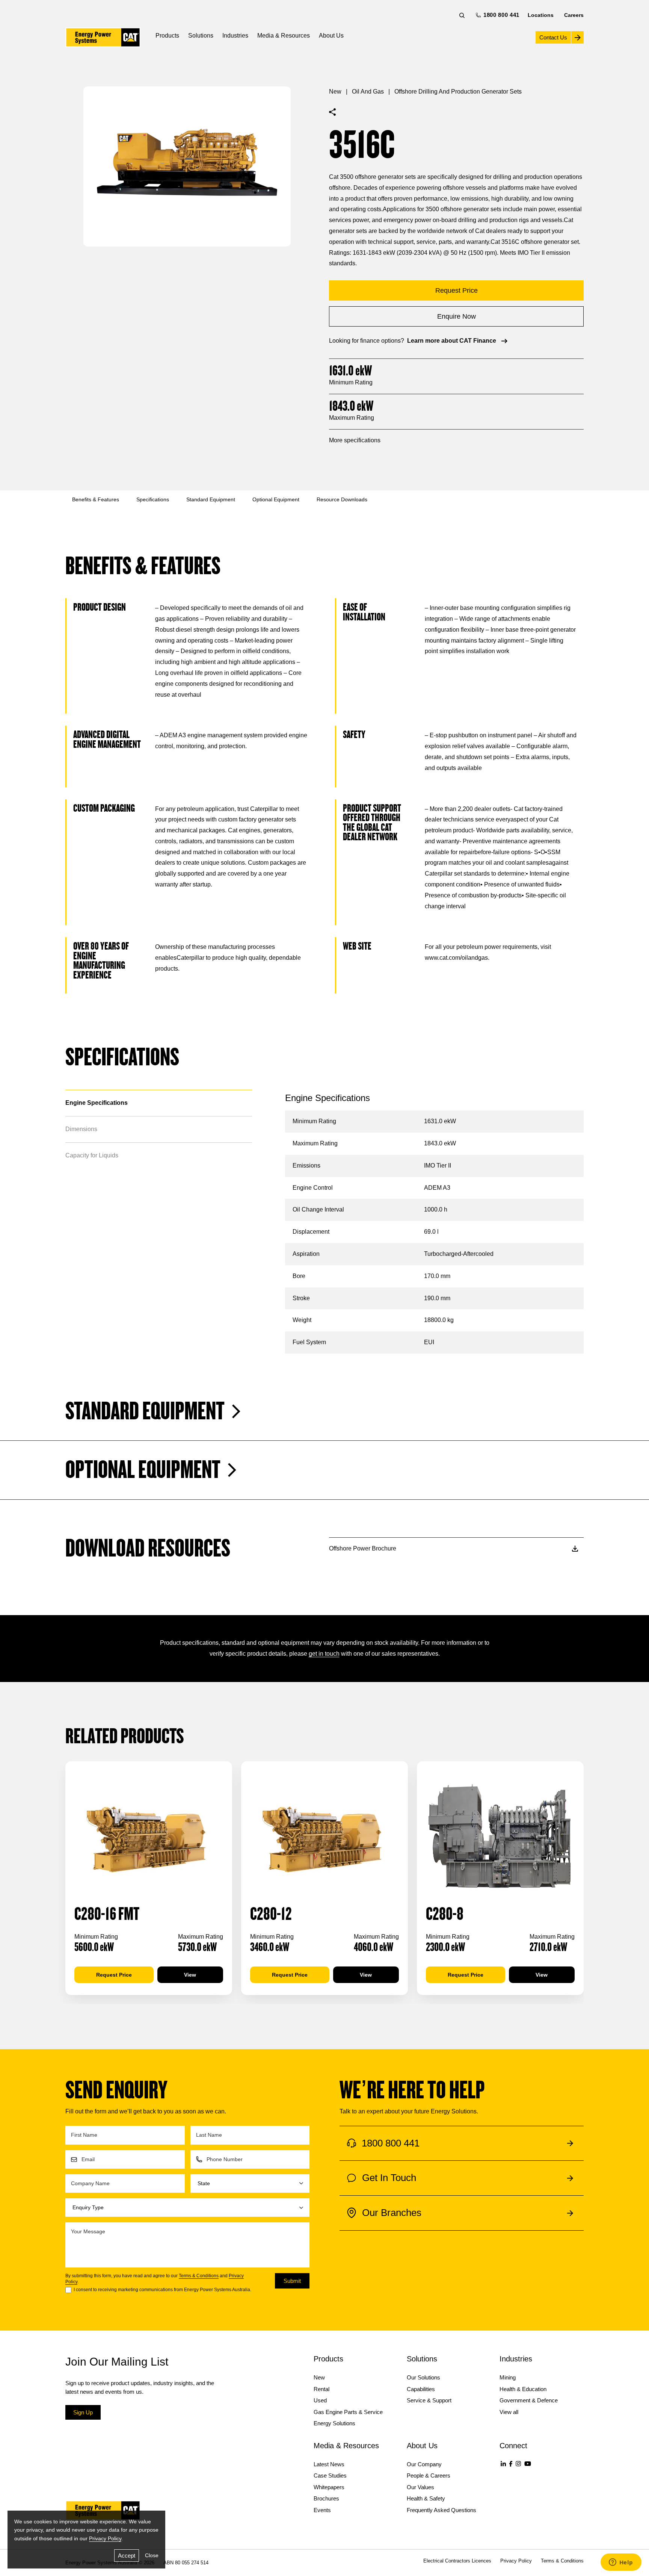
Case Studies (330, 2475)
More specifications (355, 440)
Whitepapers (329, 2487)
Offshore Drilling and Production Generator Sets (458, 92)
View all (509, 2412)
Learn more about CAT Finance (452, 341)
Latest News (329, 2464)
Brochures (326, 2498)
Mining (508, 2377)
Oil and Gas (368, 92)
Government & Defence (529, 2400)
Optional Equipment (276, 499)
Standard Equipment (211, 499)
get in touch (324, 1654)
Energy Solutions (334, 2423)
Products (167, 36)
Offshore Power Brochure (363, 1548)
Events (322, 2510)
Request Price (114, 1975)
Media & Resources (284, 36)
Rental (321, 2389)
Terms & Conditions (199, 2276)
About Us (331, 36)
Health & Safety (426, 2498)
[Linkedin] (503, 2464)
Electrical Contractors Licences (457, 2561)
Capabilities (421, 2389)
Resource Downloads (342, 499)
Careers (574, 15)
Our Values (420, 2487)
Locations (541, 15)
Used (320, 2400)
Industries (235, 36)
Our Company (424, 2464)
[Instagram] (518, 2464)
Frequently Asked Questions (441, 2510)
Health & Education (523, 2389)
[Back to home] (103, 37)
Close (152, 2555)
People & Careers (429, 2475)
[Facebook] (511, 2464)
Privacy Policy (105, 2538)
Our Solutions (423, 2377)
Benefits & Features (96, 499)
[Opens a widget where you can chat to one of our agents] (621, 2563)
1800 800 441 (500, 15)
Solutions (201, 36)
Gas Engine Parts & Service (348, 2412)
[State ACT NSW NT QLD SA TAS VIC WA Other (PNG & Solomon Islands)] (250, 2183)
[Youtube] (528, 2464)
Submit (292, 2281)
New (335, 92)
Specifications (153, 499)
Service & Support (429, 2400)
